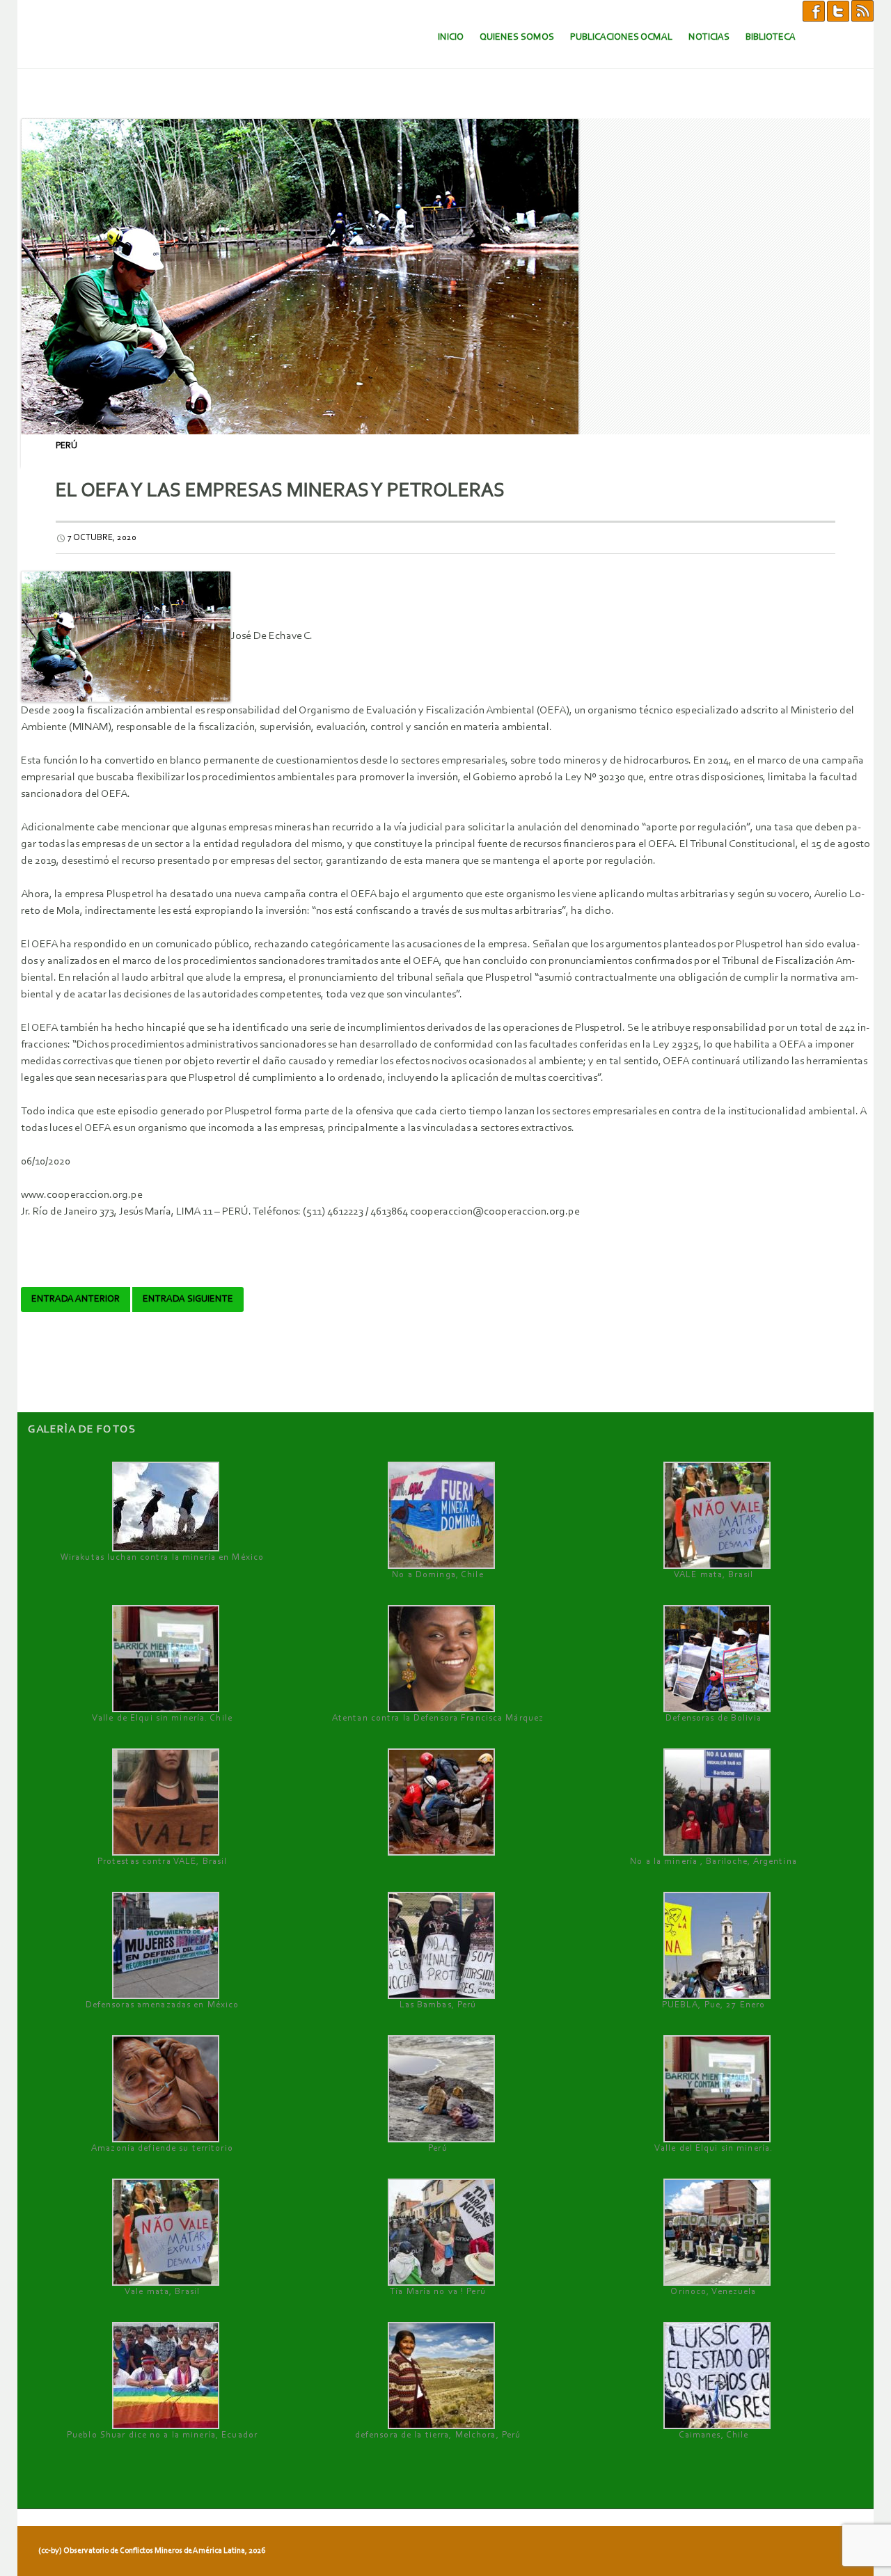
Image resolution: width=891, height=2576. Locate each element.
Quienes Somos (517, 37)
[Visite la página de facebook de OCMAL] (814, 10)
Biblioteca (771, 37)
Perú (66, 446)
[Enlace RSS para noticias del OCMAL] (862, 10)
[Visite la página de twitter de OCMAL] (838, 10)
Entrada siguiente (188, 1299)
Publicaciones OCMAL (621, 37)
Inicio (451, 37)
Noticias (709, 37)
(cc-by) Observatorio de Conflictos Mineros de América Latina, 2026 (152, 2551)
